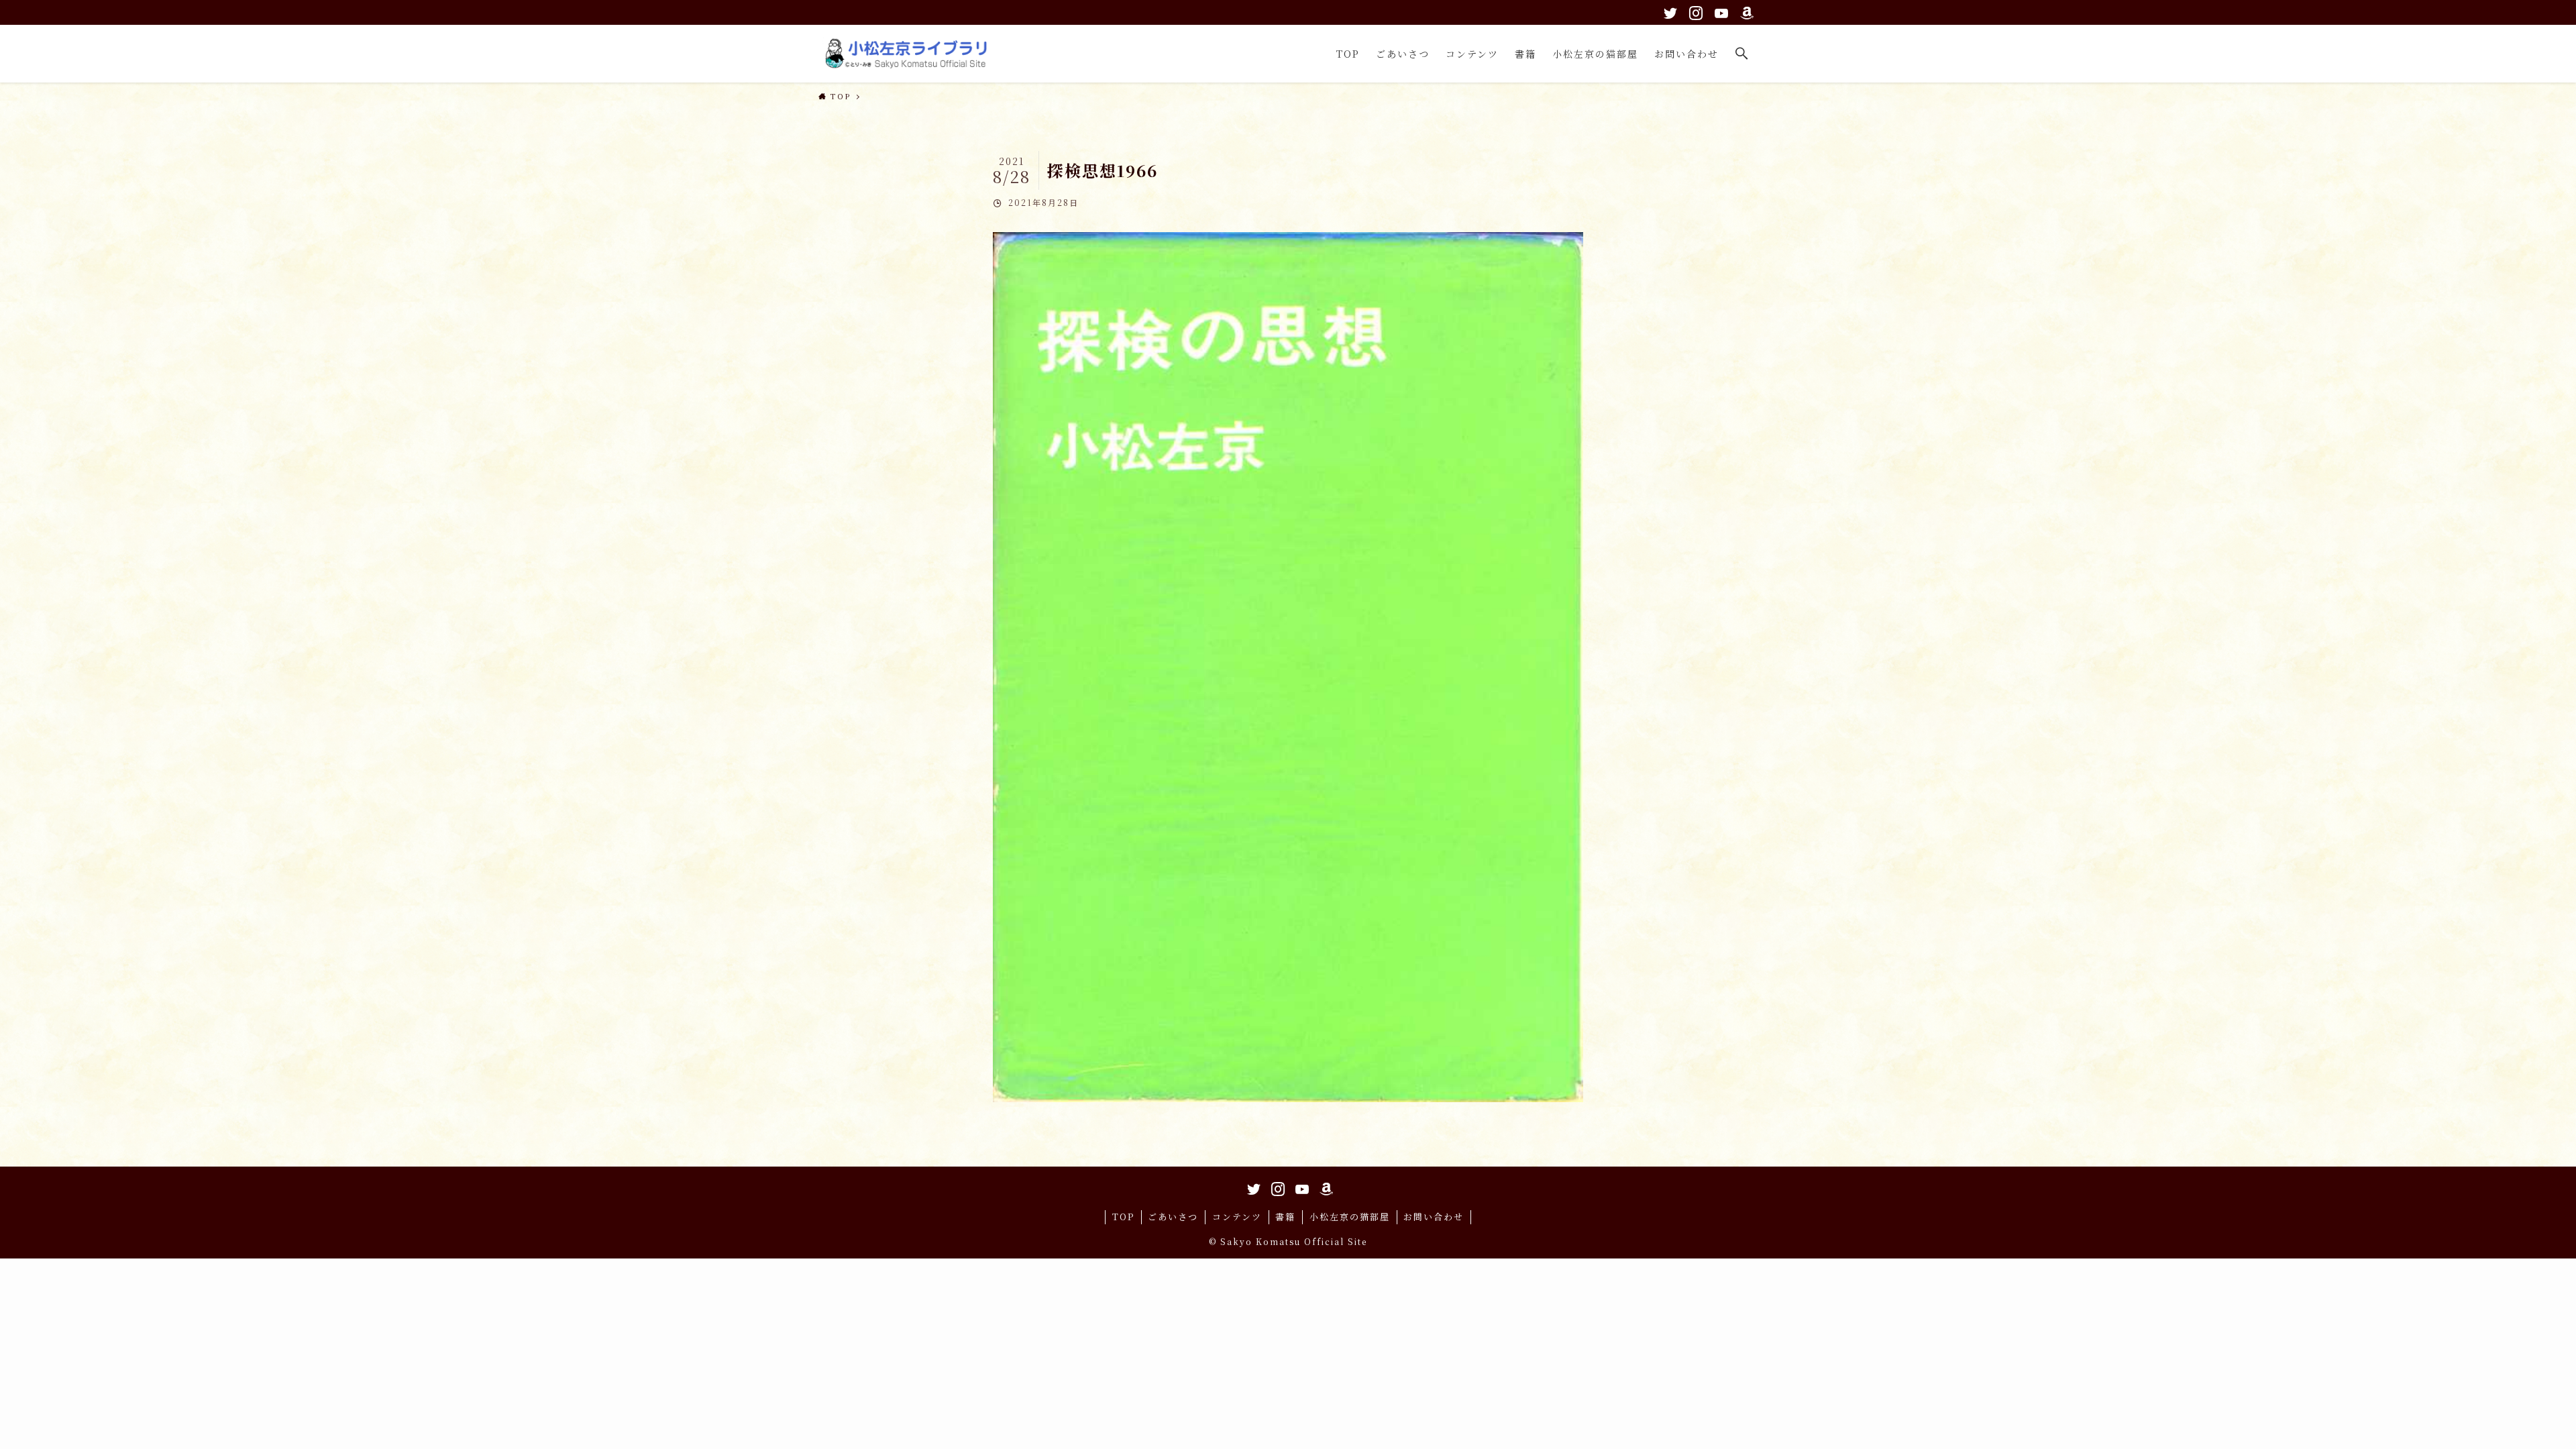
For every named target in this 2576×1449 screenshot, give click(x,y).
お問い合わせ (1434, 1217)
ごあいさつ (1173, 1217)
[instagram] (1694, 11)
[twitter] (1668, 11)
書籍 (1285, 1217)
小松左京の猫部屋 (1350, 1217)
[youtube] (1719, 11)
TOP (1123, 1217)
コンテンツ (1237, 1217)
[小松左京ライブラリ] (909, 54)
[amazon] (1745, 11)
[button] (1742, 54)
